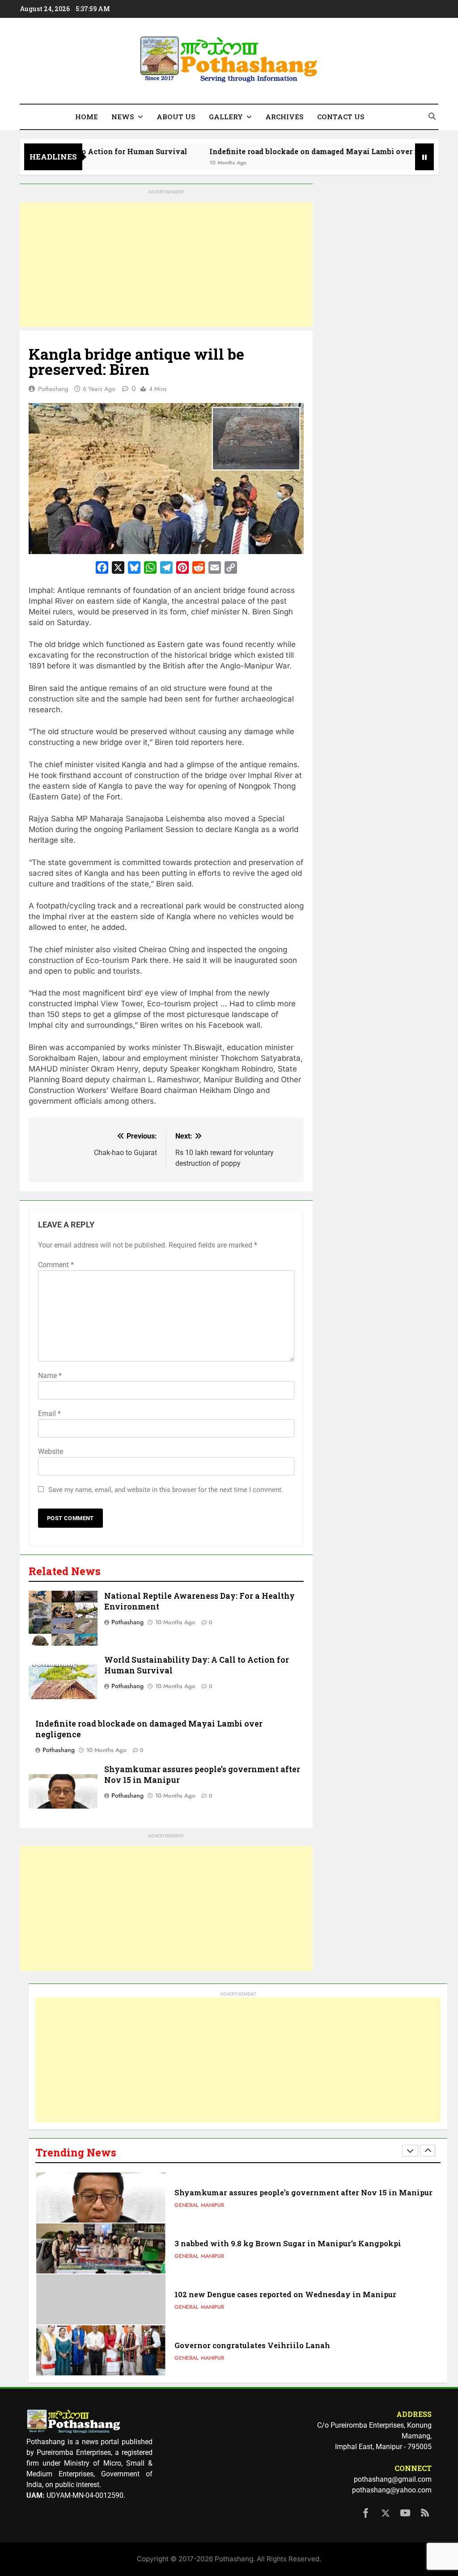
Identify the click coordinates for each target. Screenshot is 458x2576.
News (123, 117)
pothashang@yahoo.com (392, 2490)
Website (51, 1452)
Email (49, 1414)
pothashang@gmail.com (393, 2479)
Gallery (226, 117)
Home (87, 117)
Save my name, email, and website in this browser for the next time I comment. (166, 1490)
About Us (176, 117)
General (187, 2211)
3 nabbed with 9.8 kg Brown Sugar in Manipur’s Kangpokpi (288, 2198)
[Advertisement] (166, 265)
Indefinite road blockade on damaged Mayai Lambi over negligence (282, 151)
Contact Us (341, 117)
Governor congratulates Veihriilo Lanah (252, 2300)
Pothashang (53, 389)
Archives (284, 117)
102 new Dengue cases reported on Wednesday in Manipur (285, 2249)
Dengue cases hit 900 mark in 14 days (246, 2351)
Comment (56, 1265)
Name (50, 1376)
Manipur (212, 2211)
